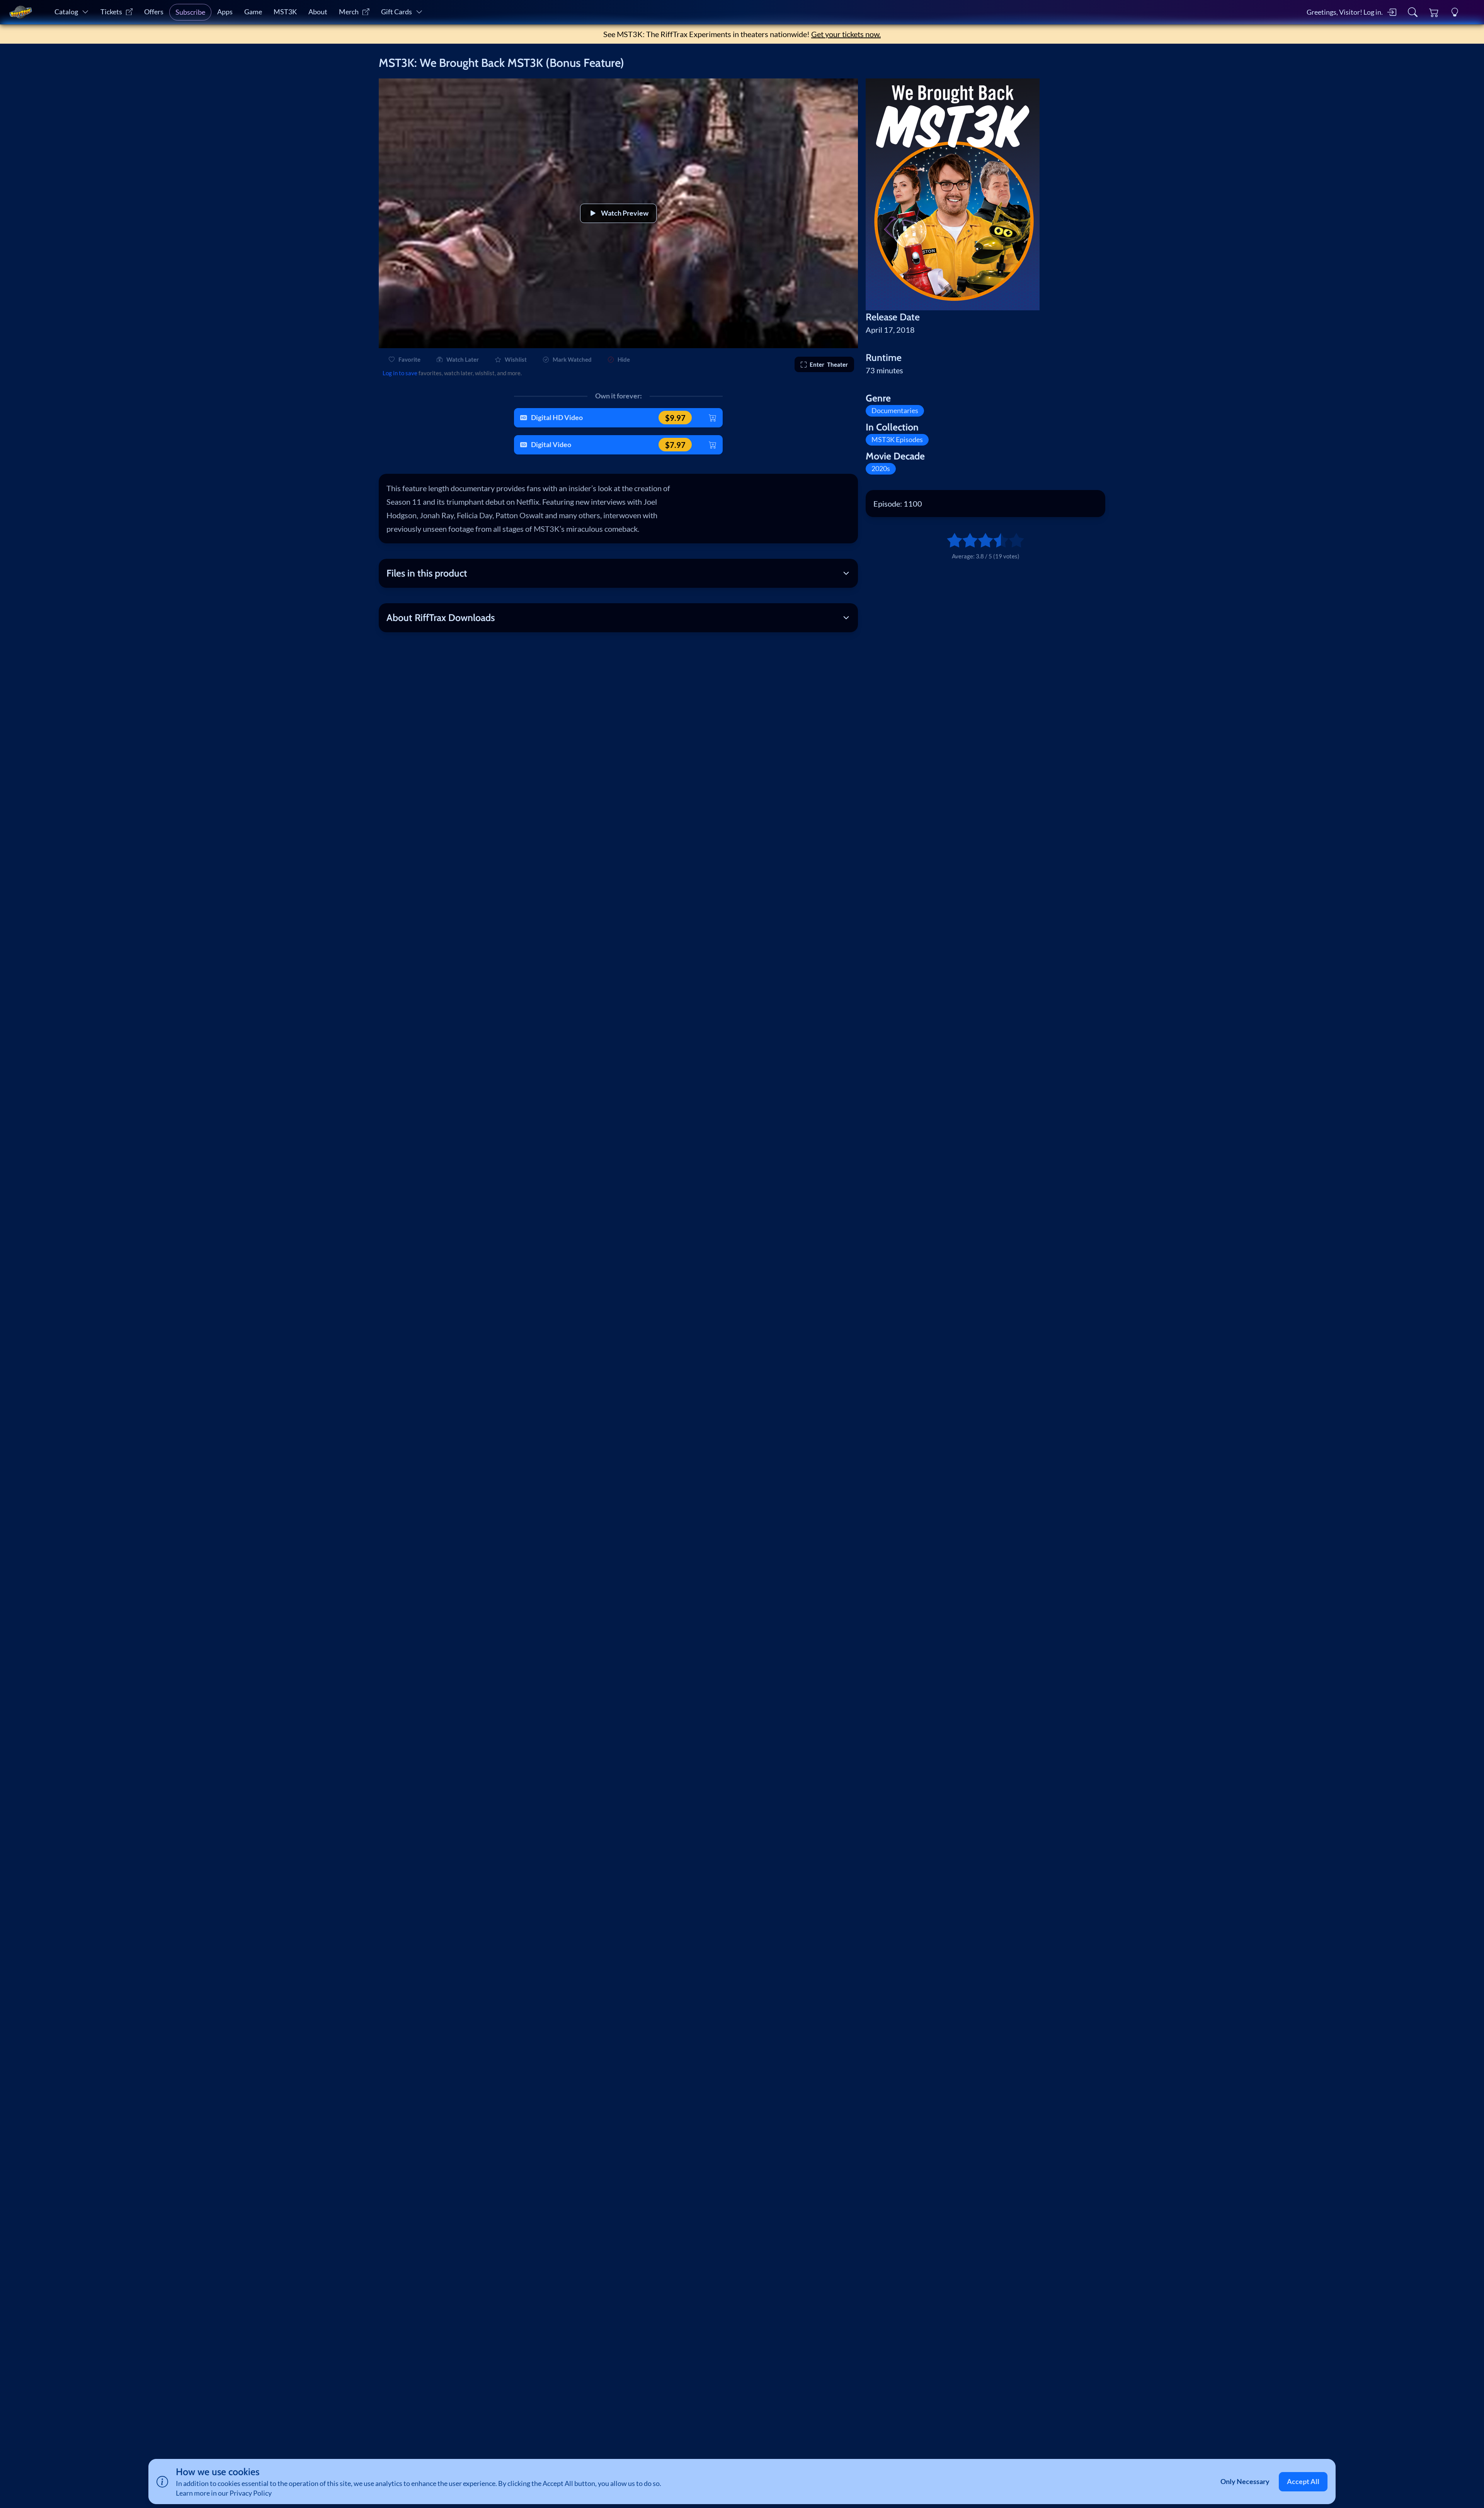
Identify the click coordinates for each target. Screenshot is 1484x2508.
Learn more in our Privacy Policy (224, 2493)
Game (253, 12)
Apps (225, 12)
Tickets (111, 12)
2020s (881, 469)
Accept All (1303, 2482)
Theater (829, 364)
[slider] (951, 540)
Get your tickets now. (846, 34)
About (318, 12)
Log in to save (400, 373)
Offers (154, 12)
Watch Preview (625, 213)
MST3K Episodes (897, 440)
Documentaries (895, 411)
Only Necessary (1245, 2482)
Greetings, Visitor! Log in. (1345, 12)
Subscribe (190, 12)
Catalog (66, 12)
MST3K (285, 12)
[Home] (20, 12)
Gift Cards (397, 12)
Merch (349, 12)
